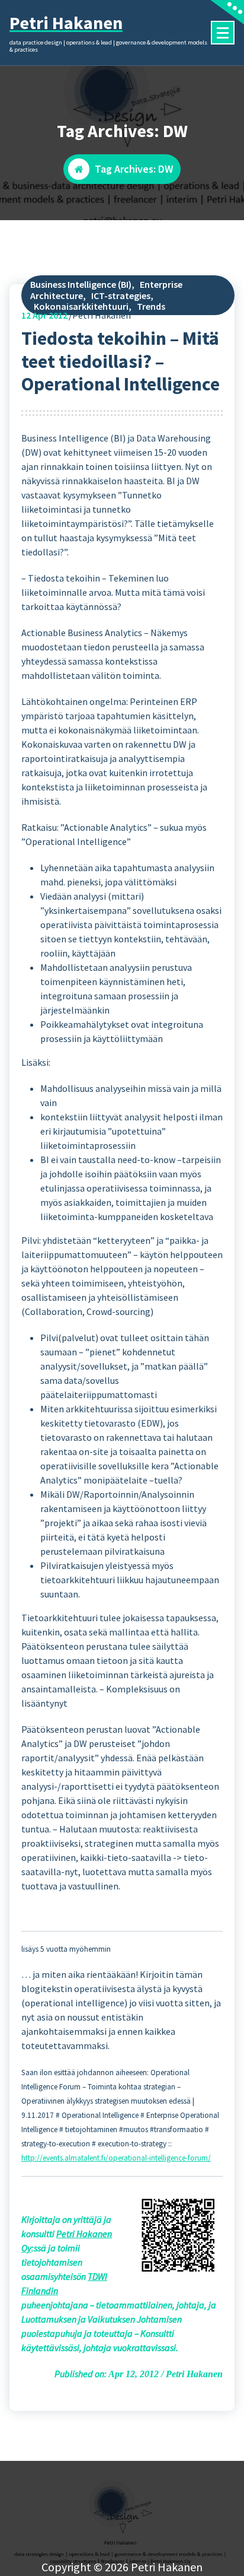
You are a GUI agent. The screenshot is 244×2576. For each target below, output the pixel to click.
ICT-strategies (121, 296)
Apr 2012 (44, 315)
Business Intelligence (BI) (81, 284)
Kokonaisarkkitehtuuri (81, 306)
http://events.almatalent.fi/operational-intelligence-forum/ (116, 2158)
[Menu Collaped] (223, 33)
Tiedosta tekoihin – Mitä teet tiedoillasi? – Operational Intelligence (121, 361)
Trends (151, 306)
